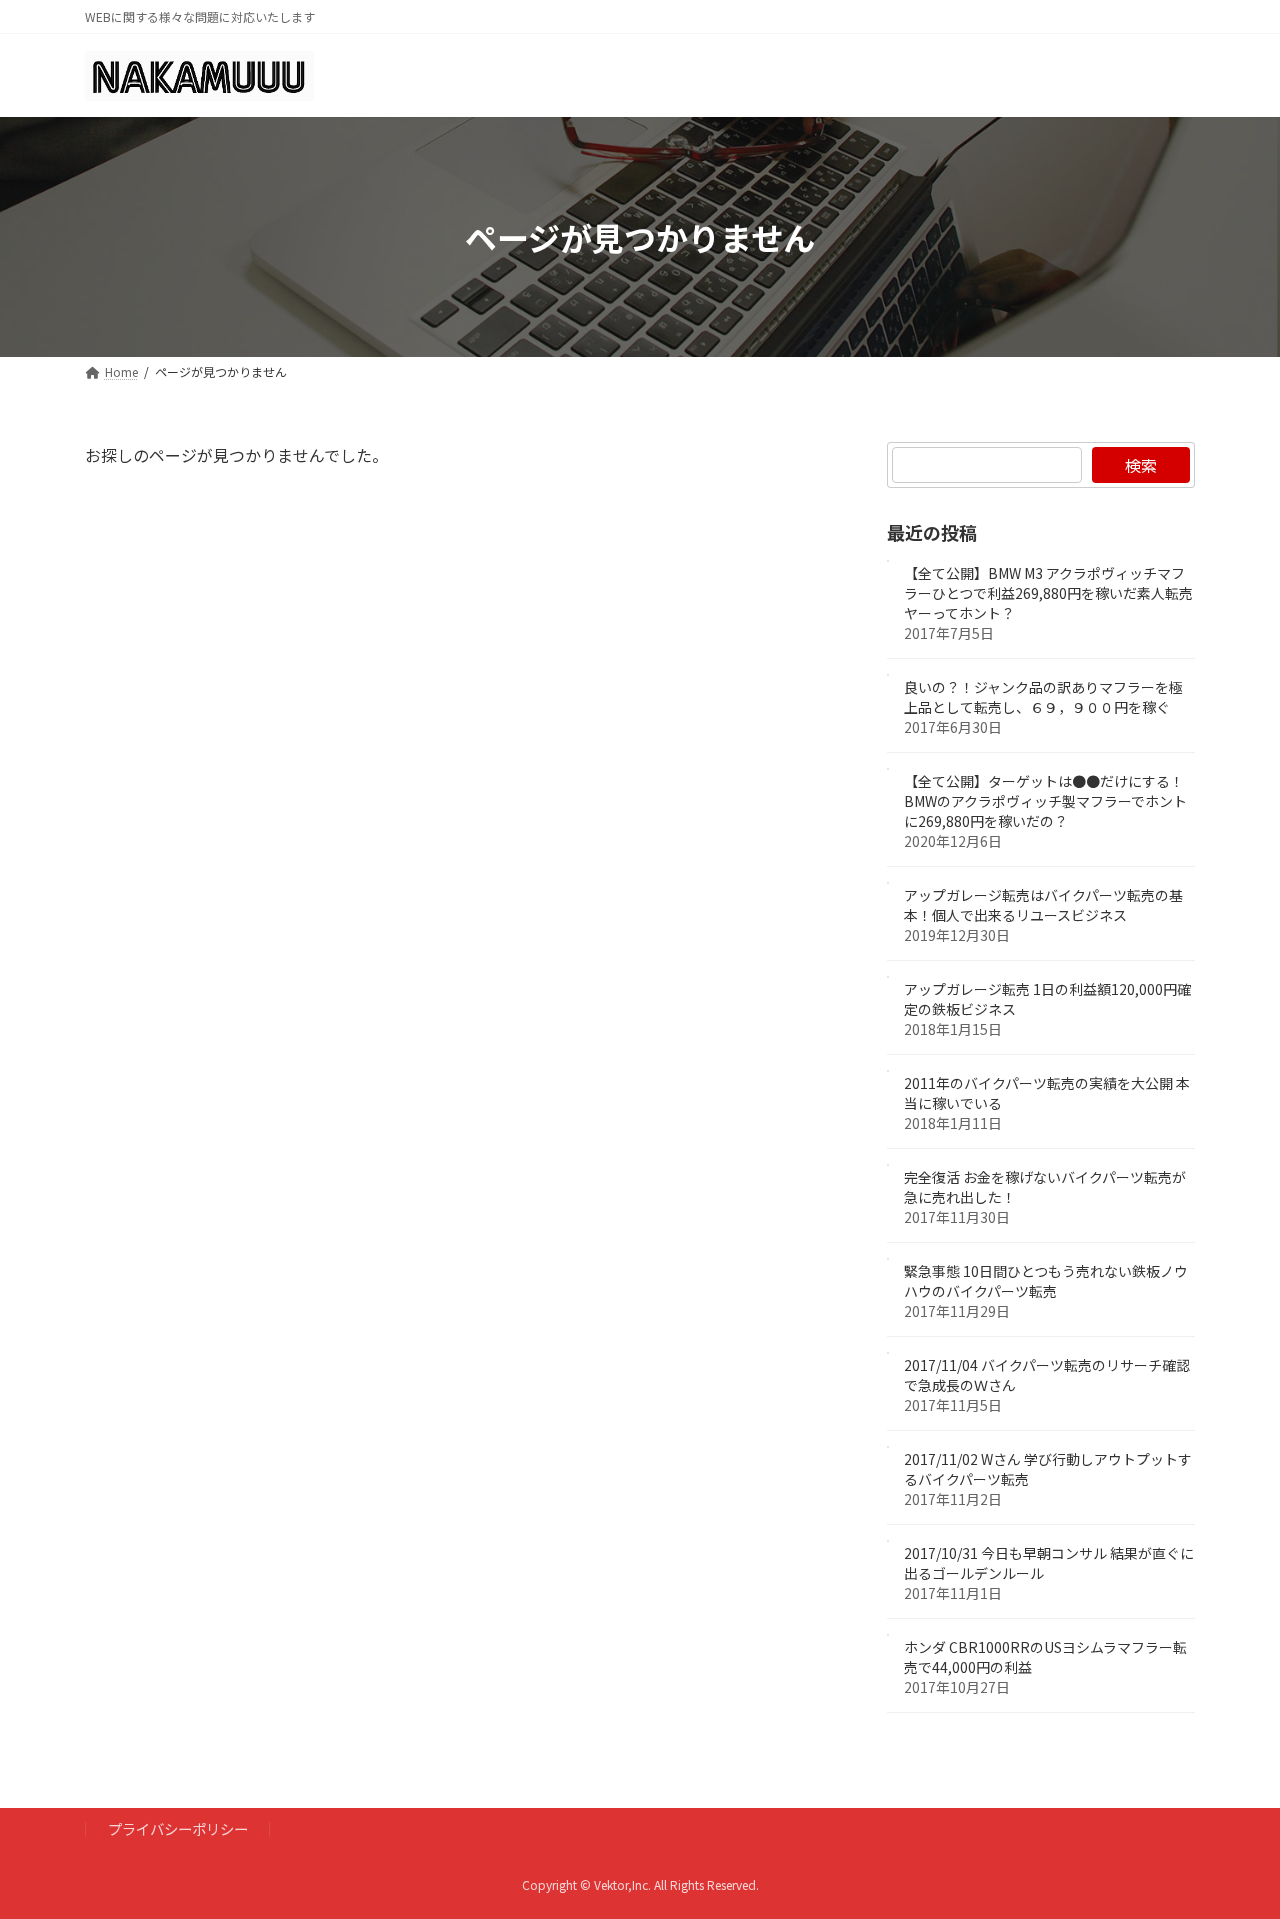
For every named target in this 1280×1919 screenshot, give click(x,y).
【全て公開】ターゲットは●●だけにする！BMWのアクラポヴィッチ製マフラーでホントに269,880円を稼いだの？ (1045, 802)
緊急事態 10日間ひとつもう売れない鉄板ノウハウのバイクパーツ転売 (1046, 1282)
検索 (1141, 465)
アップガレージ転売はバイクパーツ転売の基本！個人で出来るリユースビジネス (1043, 906)
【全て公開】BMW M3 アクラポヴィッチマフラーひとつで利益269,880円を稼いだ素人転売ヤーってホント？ (1048, 594)
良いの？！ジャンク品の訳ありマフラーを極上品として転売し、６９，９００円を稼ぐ (1043, 698)
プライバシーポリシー (178, 1828)
